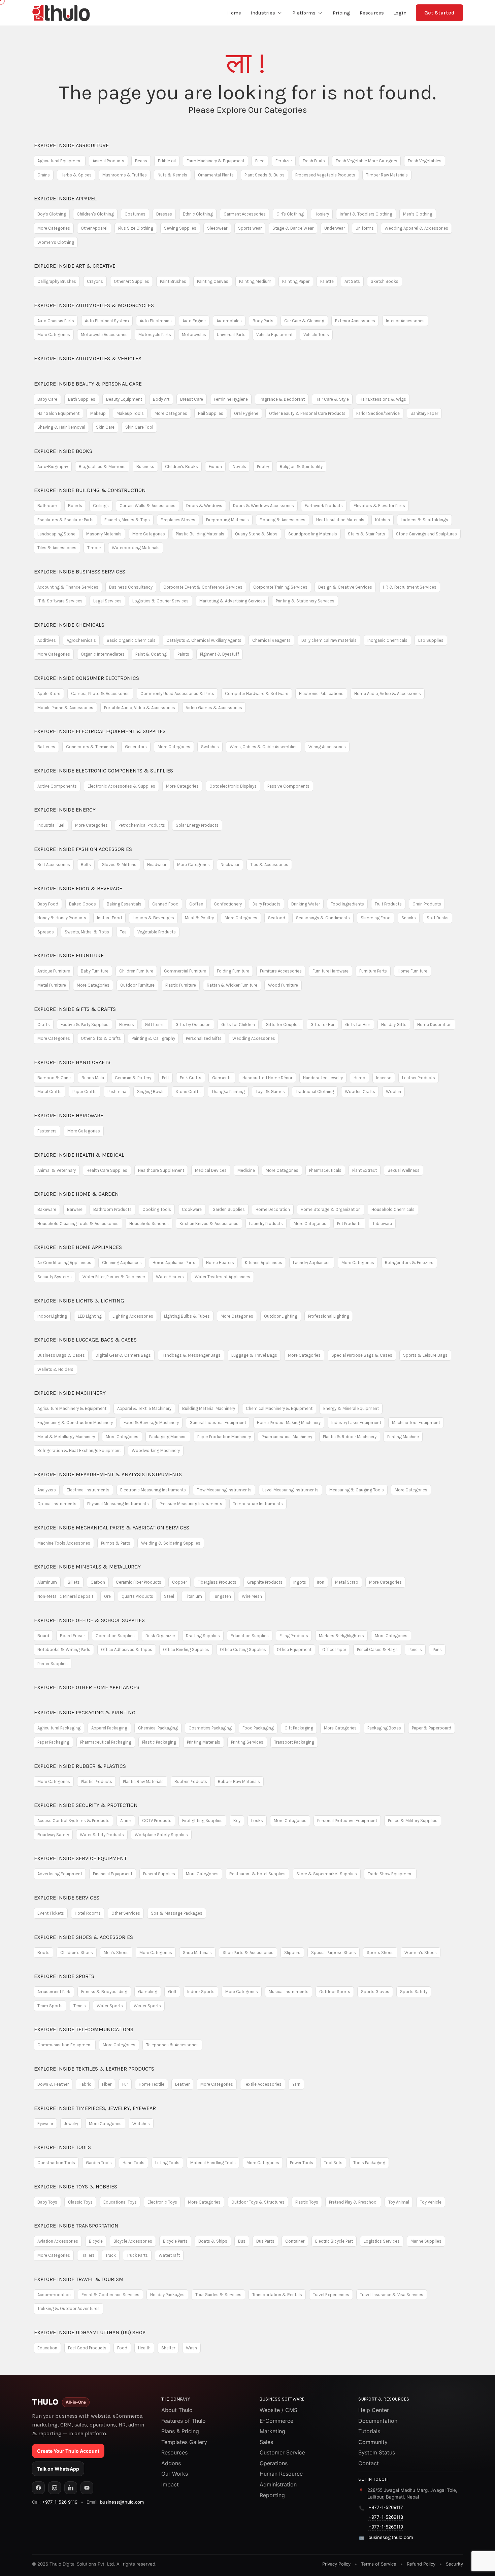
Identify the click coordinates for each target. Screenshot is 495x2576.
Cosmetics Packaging (210, 1728)
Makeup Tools (130, 413)
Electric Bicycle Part (334, 2241)
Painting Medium (255, 281)
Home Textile (152, 2084)
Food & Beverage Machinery (151, 1423)
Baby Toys (47, 2202)
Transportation (76, 2226)
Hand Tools (134, 2163)
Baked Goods (82, 904)
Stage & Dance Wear (293, 228)
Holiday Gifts (394, 1025)
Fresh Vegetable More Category (366, 161)
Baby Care (47, 399)
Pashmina (117, 1092)
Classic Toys (80, 2202)
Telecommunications (84, 2029)
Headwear (157, 865)
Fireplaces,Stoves (178, 520)
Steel (169, 1596)
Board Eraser (72, 1636)
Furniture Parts (373, 971)
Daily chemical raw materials (329, 640)
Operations (274, 2463)
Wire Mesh (252, 1596)
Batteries (46, 747)
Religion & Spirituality (301, 467)
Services (67, 1898)
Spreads (46, 932)
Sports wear (250, 228)
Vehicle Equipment (274, 335)
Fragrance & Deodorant (282, 399)
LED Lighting (90, 1316)
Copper (179, 1582)
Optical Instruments (57, 1504)
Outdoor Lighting (281, 1316)
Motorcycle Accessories (104, 335)
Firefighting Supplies (202, 1821)
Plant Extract (365, 1170)
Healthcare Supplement (161, 1170)
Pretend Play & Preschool (353, 2202)
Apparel (65, 199)
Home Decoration (434, 1025)
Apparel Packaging (109, 1728)
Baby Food (48, 904)
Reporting (272, 2495)
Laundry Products (266, 1224)
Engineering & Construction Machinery (75, 1423)
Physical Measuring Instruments (118, 1504)
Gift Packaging (299, 1728)
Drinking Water (306, 904)
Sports (64, 1976)
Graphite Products (265, 1582)
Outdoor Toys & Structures (258, 2202)
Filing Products (294, 1636)
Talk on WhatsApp (58, 2469)
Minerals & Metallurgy (87, 1567)
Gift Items (155, 1025)
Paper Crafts (85, 1092)
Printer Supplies (53, 1664)
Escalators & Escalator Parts (65, 520)
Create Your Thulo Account (68, 2451)
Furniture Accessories (281, 971)
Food (122, 2348)
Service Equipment (80, 1858)
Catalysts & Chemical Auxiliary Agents (204, 640)
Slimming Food (376, 918)
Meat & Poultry (199, 918)
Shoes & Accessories (84, 1937)
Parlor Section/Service (378, 413)
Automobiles (229, 321)
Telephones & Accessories (172, 2045)
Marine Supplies (426, 2241)
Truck (111, 2255)
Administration (278, 2484)
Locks (257, 1821)
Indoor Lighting (52, 1316)
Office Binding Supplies (186, 1649)
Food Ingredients (347, 904)
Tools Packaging (369, 2163)
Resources (174, 2452)
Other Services (126, 1913)
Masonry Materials (104, 534)
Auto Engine (194, 321)
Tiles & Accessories (57, 548)
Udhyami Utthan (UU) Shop (90, 2332)
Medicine (246, 1170)
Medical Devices (211, 1170)
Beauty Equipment (124, 399)
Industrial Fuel (51, 825)
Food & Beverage (78, 888)
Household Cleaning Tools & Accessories (78, 1224)
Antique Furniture (54, 971)
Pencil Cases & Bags (377, 1649)
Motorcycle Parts (155, 335)
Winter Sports (147, 2006)
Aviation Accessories (58, 2241)
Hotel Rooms (88, 1913)
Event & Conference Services (110, 2295)
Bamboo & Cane (54, 1078)
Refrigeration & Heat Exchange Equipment (79, 1450)
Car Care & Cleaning (304, 321)
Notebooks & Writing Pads (64, 1649)
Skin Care (105, 427)
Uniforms (365, 228)
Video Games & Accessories (214, 708)
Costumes (135, 214)
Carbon (98, 1582)
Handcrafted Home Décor (267, 1078)
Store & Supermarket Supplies (327, 1874)
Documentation (378, 2421)
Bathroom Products (112, 1209)
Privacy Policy (336, 2564)
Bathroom (47, 506)
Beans (141, 161)
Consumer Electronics (87, 678)
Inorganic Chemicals (387, 640)
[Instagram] (55, 2488)
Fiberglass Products (217, 1582)
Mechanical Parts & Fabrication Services (112, 1528)
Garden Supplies (229, 1209)
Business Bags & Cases (61, 1355)
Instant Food (109, 918)
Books (63, 451)
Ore (107, 1596)
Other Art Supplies (131, 281)
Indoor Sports (201, 1992)
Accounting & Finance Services (68, 587)
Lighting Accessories (133, 1316)
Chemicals (69, 625)
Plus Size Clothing (136, 228)
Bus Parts (265, 2241)
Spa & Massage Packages (177, 1913)
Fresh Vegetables (425, 161)
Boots (43, 1953)
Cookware (192, 1209)
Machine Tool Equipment (416, 1423)
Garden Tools (99, 2163)
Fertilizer (284, 161)
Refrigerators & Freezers (409, 1263)
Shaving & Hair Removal (61, 427)
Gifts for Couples (283, 1025)
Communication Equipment (65, 2045)
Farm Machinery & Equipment (216, 161)
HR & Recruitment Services (410, 587)
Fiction (215, 467)
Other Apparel (94, 228)
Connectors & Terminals (90, 747)
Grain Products (427, 904)
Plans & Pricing (180, 2431)
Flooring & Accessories (283, 520)
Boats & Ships (213, 2241)
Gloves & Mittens (119, 865)
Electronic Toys (162, 2202)
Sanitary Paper (424, 413)
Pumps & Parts (116, 1543)
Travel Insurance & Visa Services (392, 2295)
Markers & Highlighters (341, 1636)
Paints (183, 654)
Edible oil (167, 161)
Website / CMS (278, 2410)
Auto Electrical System (107, 321)
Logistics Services (382, 2241)
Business (145, 467)
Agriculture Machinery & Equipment (72, 1408)
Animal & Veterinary (57, 1170)
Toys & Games (270, 1092)
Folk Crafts (191, 1078)
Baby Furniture (95, 971)
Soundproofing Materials (313, 534)
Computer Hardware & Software (257, 693)
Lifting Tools (167, 2163)
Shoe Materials (197, 1953)
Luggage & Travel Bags (254, 1355)
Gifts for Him (358, 1025)
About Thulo (177, 2410)
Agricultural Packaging (59, 1728)
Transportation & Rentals (277, 2295)
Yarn (296, 2084)
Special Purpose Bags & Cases (362, 1355)
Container (295, 2241)
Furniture (69, 955)
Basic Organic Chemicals (131, 640)
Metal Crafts (49, 1092)
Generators (136, 747)
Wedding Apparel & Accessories (416, 228)
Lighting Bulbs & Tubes (187, 1316)
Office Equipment (294, 1649)
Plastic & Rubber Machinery (350, 1437)
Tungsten (222, 1596)
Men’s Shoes (116, 1953)
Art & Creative (75, 266)
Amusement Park (54, 1992)
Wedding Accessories (254, 1038)
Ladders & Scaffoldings (424, 520)
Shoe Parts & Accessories (248, 1953)
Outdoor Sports (335, 1992)
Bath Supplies (82, 399)
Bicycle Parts (175, 2241)
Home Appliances (78, 1247)
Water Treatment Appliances (222, 1277)
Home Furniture (412, 971)
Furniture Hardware (331, 971)
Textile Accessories (263, 2084)
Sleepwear (217, 228)
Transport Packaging (294, 1742)
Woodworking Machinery (156, 1450)
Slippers (292, 1953)
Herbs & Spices (76, 175)
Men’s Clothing (418, 214)
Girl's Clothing (290, 214)
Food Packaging (258, 1728)
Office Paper (334, 1649)
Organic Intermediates (103, 654)
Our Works (175, 2474)
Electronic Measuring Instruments (153, 1490)
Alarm (126, 1821)
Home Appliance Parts (174, 1263)
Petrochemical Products (142, 825)
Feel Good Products (87, 2348)
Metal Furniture (52, 985)
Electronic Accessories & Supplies (121, 786)
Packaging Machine (168, 1437)
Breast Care (192, 399)
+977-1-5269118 (386, 2517)
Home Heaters (220, 1263)
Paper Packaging (53, 1742)
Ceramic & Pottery (133, 1078)
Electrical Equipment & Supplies (100, 731)
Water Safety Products (102, 1835)
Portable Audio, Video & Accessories (140, 708)
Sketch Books (385, 281)
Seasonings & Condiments (323, 918)
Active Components (57, 786)
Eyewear (45, 2124)
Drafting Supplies (203, 1636)
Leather (182, 2084)
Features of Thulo (184, 2421)
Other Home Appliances (87, 1687)
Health (144, 2348)
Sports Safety (414, 1992)
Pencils (415, 1649)
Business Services (80, 572)
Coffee (196, 904)
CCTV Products (157, 1821)
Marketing (272, 2431)
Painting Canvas (213, 281)
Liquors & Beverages (153, 918)
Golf (172, 1992)
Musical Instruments (289, 1992)
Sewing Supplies (180, 228)
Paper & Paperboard (432, 1728)
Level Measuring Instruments (290, 1490)
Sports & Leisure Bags (425, 1355)
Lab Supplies (431, 640)
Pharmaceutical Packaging (106, 1742)
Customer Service (282, 2452)
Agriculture (71, 145)
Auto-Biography (53, 467)
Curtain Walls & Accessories (147, 506)
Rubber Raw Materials (239, 1781)
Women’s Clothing (56, 242)
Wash (191, 2348)
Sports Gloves (375, 1992)
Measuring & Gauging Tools (357, 1490)
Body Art (161, 399)
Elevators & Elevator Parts (379, 506)
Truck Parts (137, 2255)
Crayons (95, 281)
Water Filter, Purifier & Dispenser (114, 1277)
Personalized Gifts (204, 1038)
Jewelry (71, 2124)
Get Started (439, 13)
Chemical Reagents (271, 640)
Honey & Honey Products (62, 918)
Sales (266, 2442)
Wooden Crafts (360, 1092)
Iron (321, 1582)
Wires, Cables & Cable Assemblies (264, 747)
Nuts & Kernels (172, 175)
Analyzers (47, 1490)
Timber (94, 548)
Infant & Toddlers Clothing (366, 214)
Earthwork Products (324, 506)
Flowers (127, 1025)
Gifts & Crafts (75, 1009)
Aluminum (47, 1582)
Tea (123, 932)
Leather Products (419, 1078)
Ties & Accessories (269, 865)
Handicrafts (72, 1062)
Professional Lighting (329, 1316)
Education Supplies (250, 1636)
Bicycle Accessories (133, 2241)
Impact (170, 2484)
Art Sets (352, 281)
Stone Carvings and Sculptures (426, 534)
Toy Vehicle (431, 2202)
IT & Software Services (60, 601)
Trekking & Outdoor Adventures (69, 2308)
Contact (369, 2463)
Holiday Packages (167, 2295)
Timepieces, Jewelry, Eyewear (95, 2108)
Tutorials (369, 2431)
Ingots (300, 1582)
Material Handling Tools (213, 2163)
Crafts (44, 1025)
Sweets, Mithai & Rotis (87, 932)
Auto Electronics (156, 321)
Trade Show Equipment (390, 1874)
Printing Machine (403, 1437)
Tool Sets (333, 2163)
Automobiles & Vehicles (88, 358)
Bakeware (47, 1209)
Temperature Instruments (258, 1504)
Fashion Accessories (83, 849)
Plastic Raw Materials (143, 1781)
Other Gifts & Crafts (101, 1038)
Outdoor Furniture (137, 985)
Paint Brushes (173, 281)
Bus (242, 2241)
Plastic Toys (307, 2202)
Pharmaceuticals (325, 1170)
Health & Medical (79, 1155)
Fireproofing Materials (227, 520)
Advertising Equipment (60, 1874)
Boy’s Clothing (52, 214)
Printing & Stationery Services (305, 601)
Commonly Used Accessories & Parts (177, 693)
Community (373, 2442)
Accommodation (54, 2295)
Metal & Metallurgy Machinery (66, 1437)
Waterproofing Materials (136, 548)
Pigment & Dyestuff (220, 654)
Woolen (393, 1092)
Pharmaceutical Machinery (287, 1437)
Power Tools (302, 2163)
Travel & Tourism (79, 2279)
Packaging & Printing (85, 1712)
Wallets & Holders (55, 1369)
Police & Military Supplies (413, 1821)
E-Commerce (276, 2421)
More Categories (54, 228)
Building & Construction (90, 490)
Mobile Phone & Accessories (65, 708)
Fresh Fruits (314, 161)
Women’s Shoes (421, 1953)
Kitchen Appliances (263, 1263)
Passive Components (288, 786)
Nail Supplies (211, 413)
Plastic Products (96, 1781)
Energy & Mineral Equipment (351, 1408)
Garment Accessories (245, 214)
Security (454, 2564)
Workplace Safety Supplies (161, 1835)
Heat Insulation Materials (340, 520)
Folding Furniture (233, 971)
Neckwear (230, 865)
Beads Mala (93, 1078)
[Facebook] (38, 2488)
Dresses (164, 214)
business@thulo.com (122, 2502)
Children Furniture (136, 971)
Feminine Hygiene (231, 399)
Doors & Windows (204, 506)
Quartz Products (137, 1596)
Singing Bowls (151, 1092)
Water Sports (110, 2006)
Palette (327, 281)
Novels (239, 467)
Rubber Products (191, 1781)
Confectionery (228, 904)
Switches (210, 747)
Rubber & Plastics (80, 1766)
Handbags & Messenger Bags (191, 1355)
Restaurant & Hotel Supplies (257, 1874)
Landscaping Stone (56, 534)
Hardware (69, 1115)
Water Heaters (170, 1277)
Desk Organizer (160, 1636)
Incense (384, 1078)
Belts (86, 865)
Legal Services (107, 601)
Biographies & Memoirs (102, 467)
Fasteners (47, 1131)
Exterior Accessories (355, 321)
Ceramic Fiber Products (139, 1582)
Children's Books (181, 467)
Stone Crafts (188, 1092)
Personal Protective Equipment (347, 1821)
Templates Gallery (184, 2442)
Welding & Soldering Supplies (171, 1543)
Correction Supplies (115, 1636)
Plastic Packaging (159, 1742)
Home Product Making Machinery (289, 1423)
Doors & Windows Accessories (263, 506)
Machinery (70, 1393)
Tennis (80, 2006)
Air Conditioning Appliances (64, 1263)
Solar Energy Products (197, 825)
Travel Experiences (331, 2295)
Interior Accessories (405, 321)
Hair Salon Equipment (58, 413)
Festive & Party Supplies (85, 1025)
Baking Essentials (124, 904)
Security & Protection (86, 1805)
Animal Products (108, 161)
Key (237, 1821)
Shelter (168, 2348)
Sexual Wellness (404, 1170)
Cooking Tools (157, 1209)
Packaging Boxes (384, 1728)
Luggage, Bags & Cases (85, 1340)
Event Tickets (51, 1913)
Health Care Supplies (107, 1170)
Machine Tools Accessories (64, 1543)
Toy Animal (399, 2202)
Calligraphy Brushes (57, 281)
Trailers (88, 2255)
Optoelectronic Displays (233, 786)
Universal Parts (231, 335)
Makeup (98, 413)
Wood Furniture (283, 985)
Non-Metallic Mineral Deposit (65, 1596)
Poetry (263, 467)
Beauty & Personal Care (88, 384)
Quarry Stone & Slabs (256, 534)
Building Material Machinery (209, 1408)
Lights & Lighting (79, 1301)
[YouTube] (87, 2488)
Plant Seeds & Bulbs (265, 175)
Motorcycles (194, 335)
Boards (75, 506)
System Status (377, 2452)
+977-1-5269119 (386, 2527)
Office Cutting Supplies (243, 1649)
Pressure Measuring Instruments (191, 1504)
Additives (47, 640)
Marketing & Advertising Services (232, 601)
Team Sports (50, 2006)
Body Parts (263, 321)
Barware (75, 1209)
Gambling (148, 1992)
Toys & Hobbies (76, 2187)
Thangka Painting (228, 1092)
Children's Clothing (95, 214)
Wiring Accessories (327, 747)
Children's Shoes (77, 1953)
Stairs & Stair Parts (367, 534)
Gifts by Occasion (193, 1025)
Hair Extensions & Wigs (383, 399)
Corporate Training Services (280, 587)
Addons (171, 2463)
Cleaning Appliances (122, 1263)
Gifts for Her (322, 1025)
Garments (222, 1078)
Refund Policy (421, 2564)
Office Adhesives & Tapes (127, 1649)
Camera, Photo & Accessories (100, 693)
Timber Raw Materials (387, 175)
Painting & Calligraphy (153, 1038)
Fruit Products (388, 904)
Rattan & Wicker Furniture (232, 985)
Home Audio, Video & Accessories (388, 693)
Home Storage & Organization (331, 1209)
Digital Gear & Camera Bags (123, 1355)
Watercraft (169, 2255)
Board (43, 1636)
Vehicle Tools (316, 335)
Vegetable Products (157, 932)
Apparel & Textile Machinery (144, 1408)
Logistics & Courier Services (160, 601)
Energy (65, 810)
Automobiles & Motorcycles (94, 305)
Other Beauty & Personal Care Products (307, 413)
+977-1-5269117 (386, 2507)
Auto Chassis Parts (56, 321)
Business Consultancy (131, 587)
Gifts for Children (238, 1025)
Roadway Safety (53, 1835)
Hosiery (322, 214)
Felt (166, 1078)
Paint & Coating (151, 654)
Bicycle (96, 2241)
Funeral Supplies (159, 1874)
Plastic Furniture (181, 985)
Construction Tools (56, 2163)
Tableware (382, 1224)
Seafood (277, 918)
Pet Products (349, 1224)
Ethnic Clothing (198, 214)
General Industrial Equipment (218, 1423)
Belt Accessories (54, 865)
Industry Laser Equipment (356, 1423)
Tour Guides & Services (218, 2295)
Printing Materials (204, 1742)
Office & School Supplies (89, 1620)
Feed (260, 161)
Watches (141, 2124)
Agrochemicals (81, 640)
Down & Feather (53, 2084)
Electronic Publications (321, 693)
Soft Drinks (438, 918)
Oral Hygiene (246, 413)
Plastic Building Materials (200, 534)
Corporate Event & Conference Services (203, 587)
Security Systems (55, 1277)
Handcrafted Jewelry (323, 1078)
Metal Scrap (347, 1582)
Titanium (193, 1596)
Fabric (85, 2084)
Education (47, 2348)
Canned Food (165, 904)
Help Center (374, 2410)
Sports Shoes (380, 1953)
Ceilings (101, 506)
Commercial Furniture (185, 971)
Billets (74, 1582)
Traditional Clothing (315, 1092)
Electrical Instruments (88, 1490)
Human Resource (281, 2474)
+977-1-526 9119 (60, 2502)
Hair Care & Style (332, 399)
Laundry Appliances (312, 1263)
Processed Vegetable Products (325, 175)
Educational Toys (120, 2202)
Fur (125, 2084)
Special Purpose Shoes (334, 1953)
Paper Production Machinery (224, 1437)
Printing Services (247, 1742)
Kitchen (383, 520)
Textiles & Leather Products (94, 2069)
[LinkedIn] (71, 2488)
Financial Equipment (113, 1874)
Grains (44, 175)
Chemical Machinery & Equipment (279, 1408)
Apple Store (49, 693)
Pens (437, 1649)
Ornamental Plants (216, 175)
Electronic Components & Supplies (104, 771)
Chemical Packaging (158, 1728)
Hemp (359, 1078)
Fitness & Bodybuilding (104, 1992)
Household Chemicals (393, 1209)
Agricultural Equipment (60, 161)
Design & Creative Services (345, 587)
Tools (62, 2147)
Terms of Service (379, 2564)
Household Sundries (149, 1224)
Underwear (335, 228)
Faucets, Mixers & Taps (127, 520)
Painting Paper (296, 281)
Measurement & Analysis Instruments (108, 1474)
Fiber (107, 2084)
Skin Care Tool (139, 427)
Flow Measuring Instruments (224, 1490)
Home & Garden (76, 1194)
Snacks (409, 918)
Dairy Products (267, 904)
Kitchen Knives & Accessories (209, 1224)
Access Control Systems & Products (73, 1821)
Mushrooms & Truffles (125, 175)
